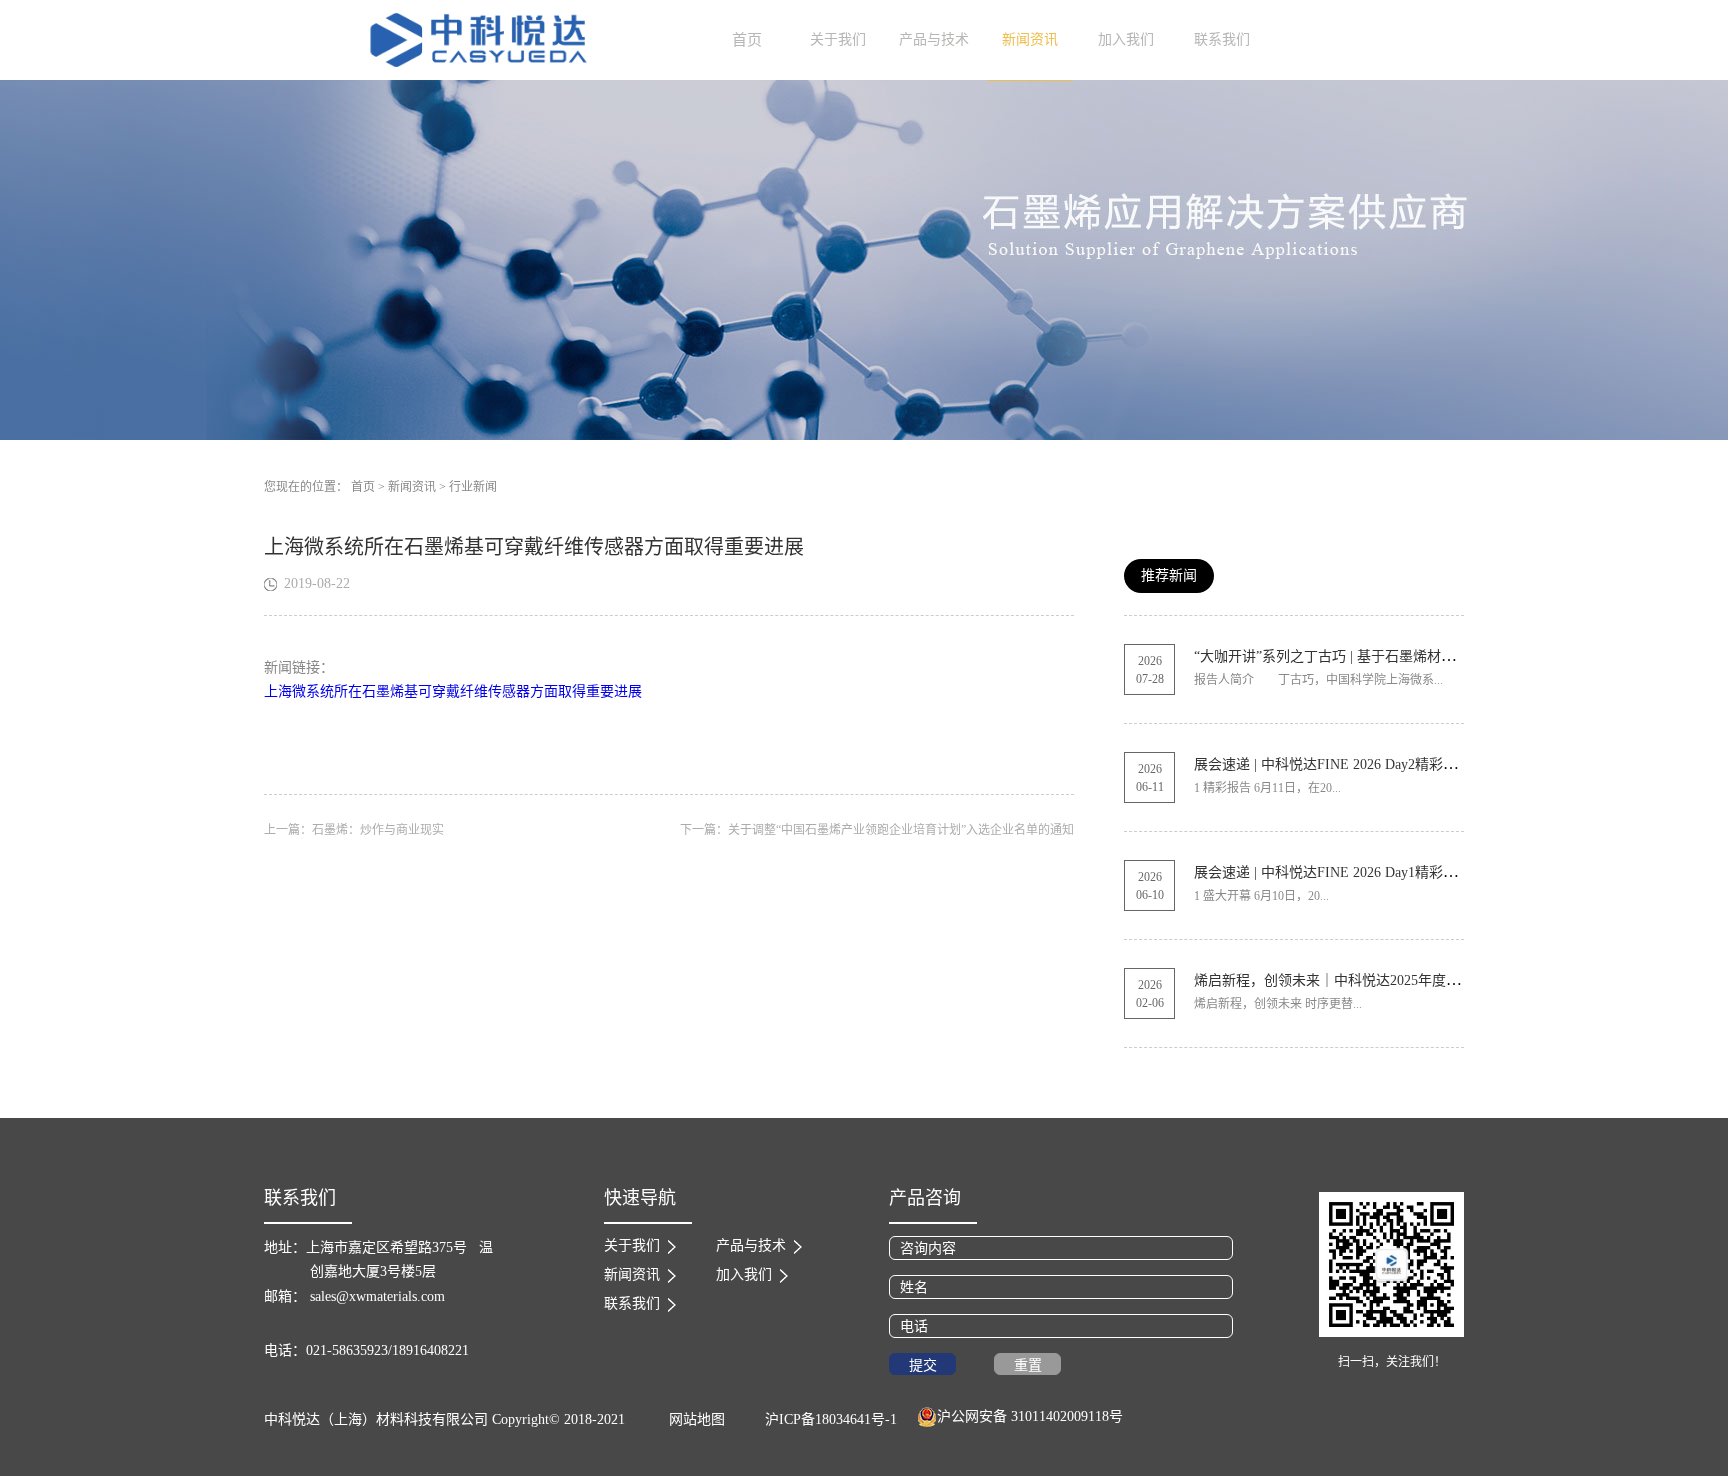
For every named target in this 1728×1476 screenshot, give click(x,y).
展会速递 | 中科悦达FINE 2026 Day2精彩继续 (1332, 764)
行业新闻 (473, 487)
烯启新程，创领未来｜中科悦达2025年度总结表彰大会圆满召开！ (1397, 980)
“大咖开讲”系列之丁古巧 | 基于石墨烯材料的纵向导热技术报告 (1387, 656)
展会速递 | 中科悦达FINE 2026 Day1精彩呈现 (1332, 872)
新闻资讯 (412, 487)
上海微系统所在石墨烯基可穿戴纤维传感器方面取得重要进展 (453, 691)
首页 (747, 40)
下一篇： (877, 830)
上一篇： (354, 830)
